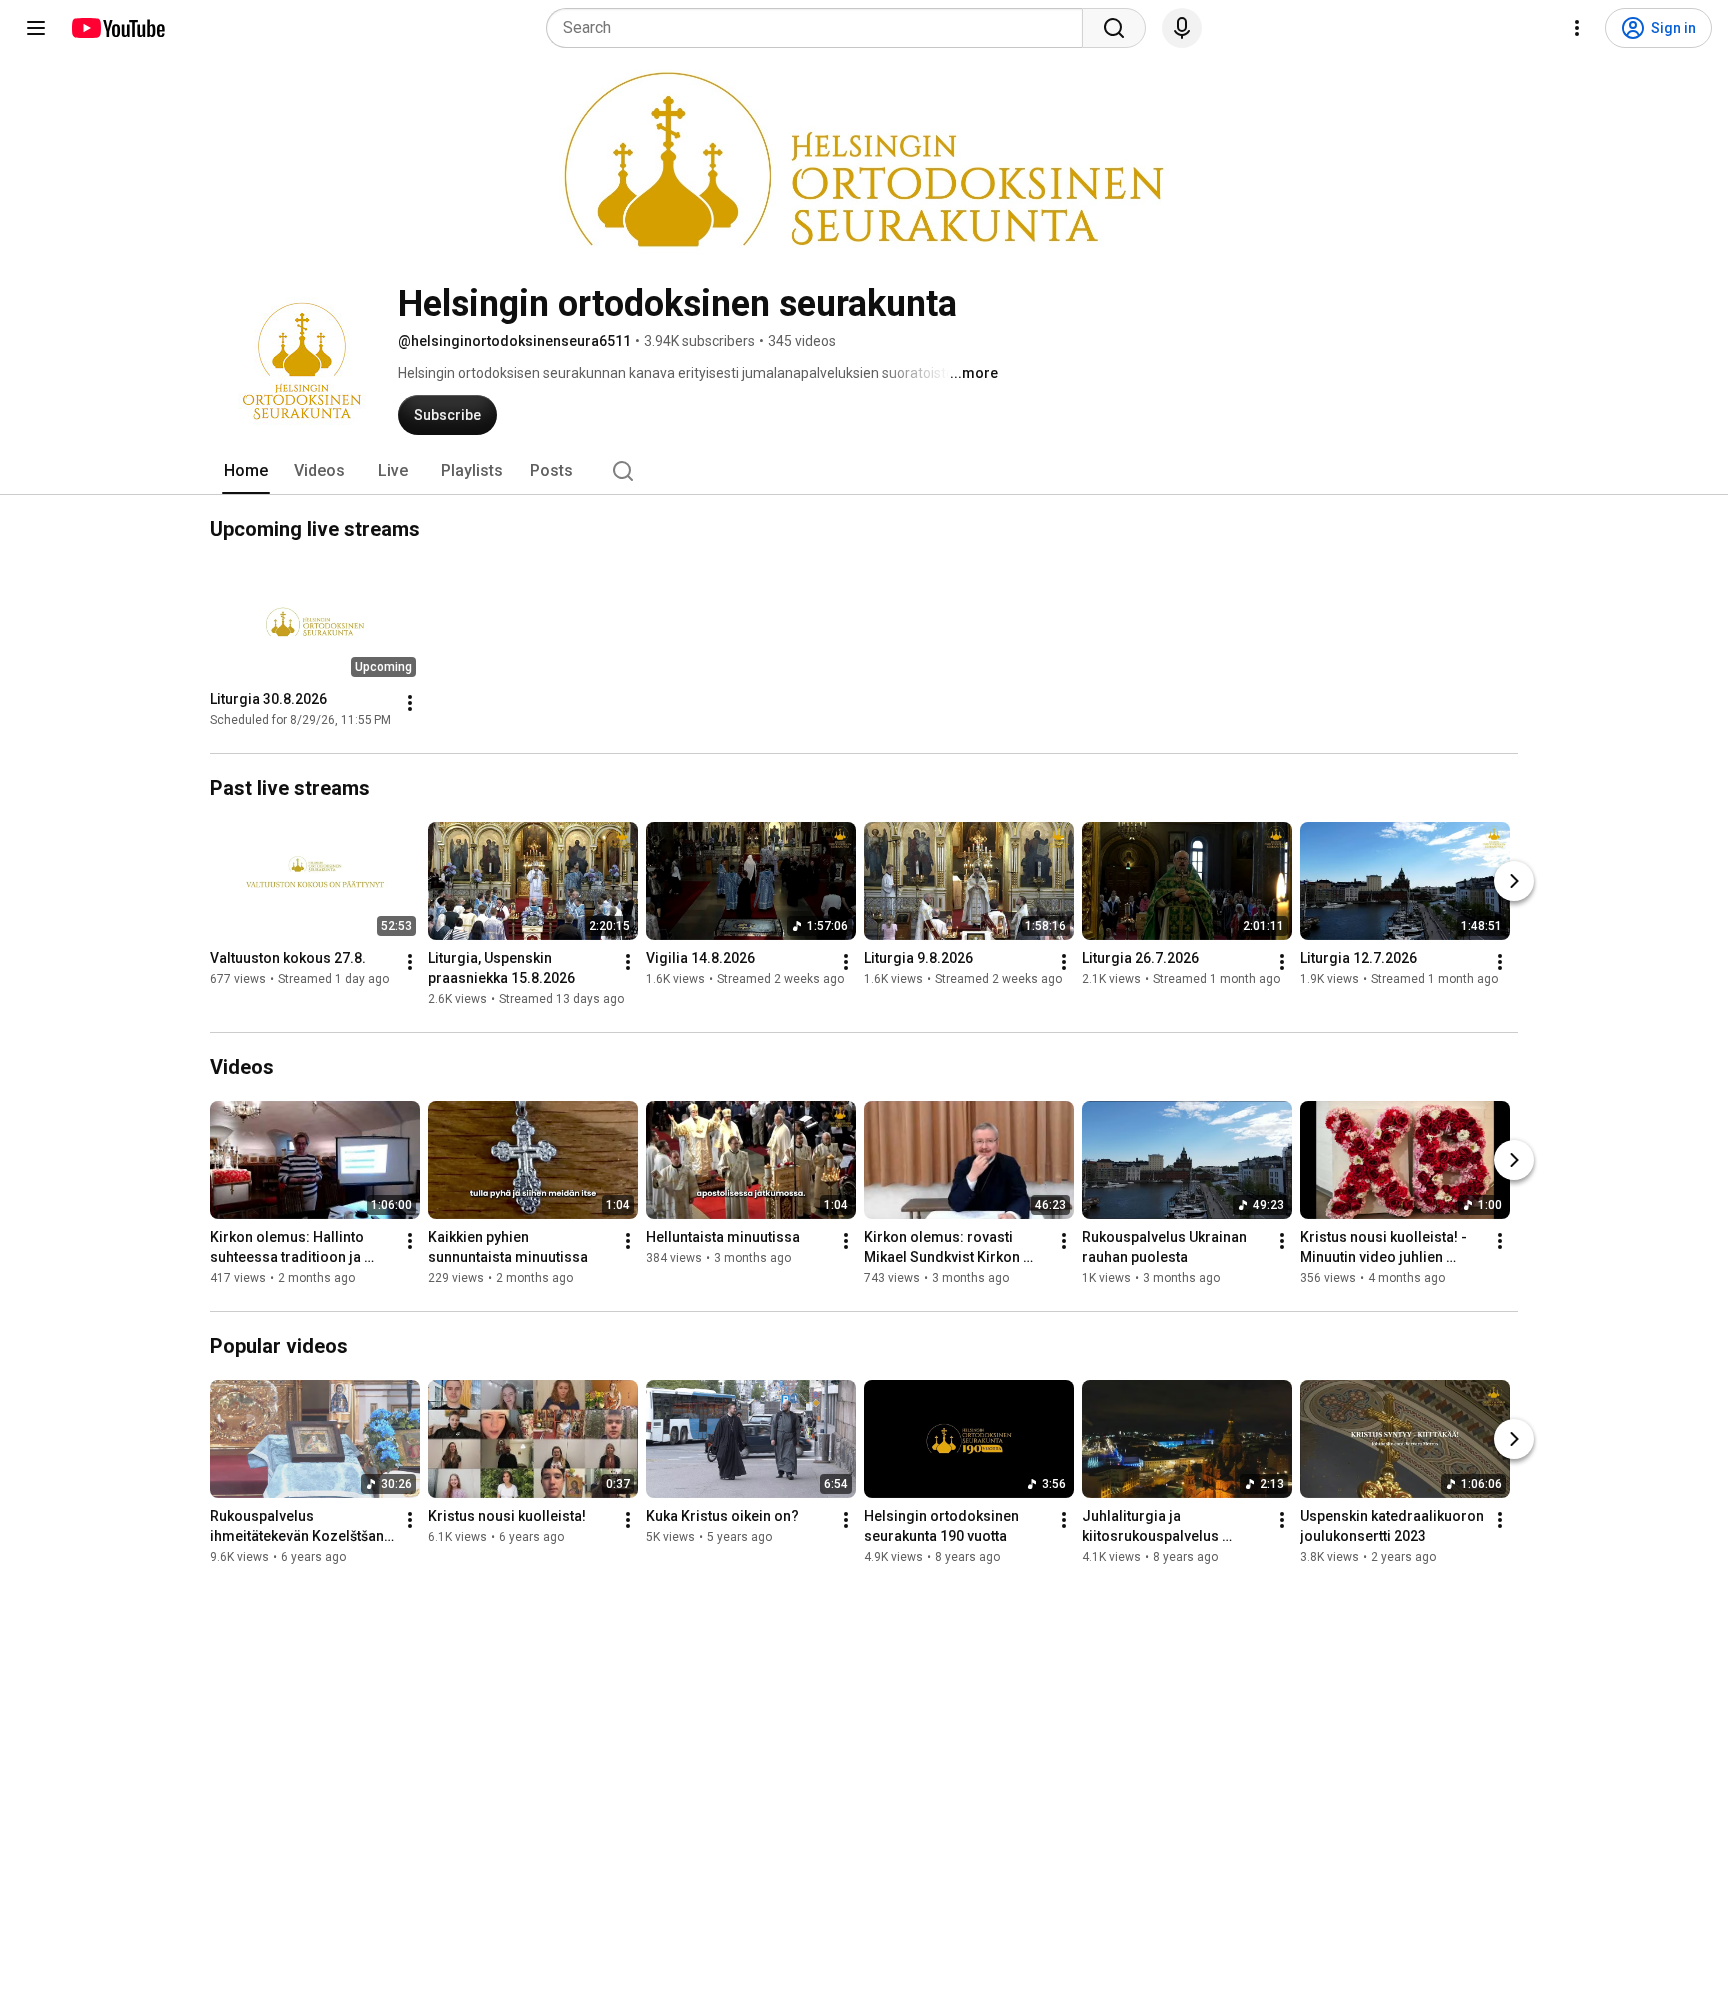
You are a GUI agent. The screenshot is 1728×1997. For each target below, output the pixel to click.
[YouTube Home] (117, 28)
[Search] (1114, 28)
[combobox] (820, 28)
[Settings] (1577, 28)
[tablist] (864, 471)
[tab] (246, 471)
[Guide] (36, 28)
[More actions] (410, 703)
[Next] (1514, 881)
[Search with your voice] (1182, 28)
